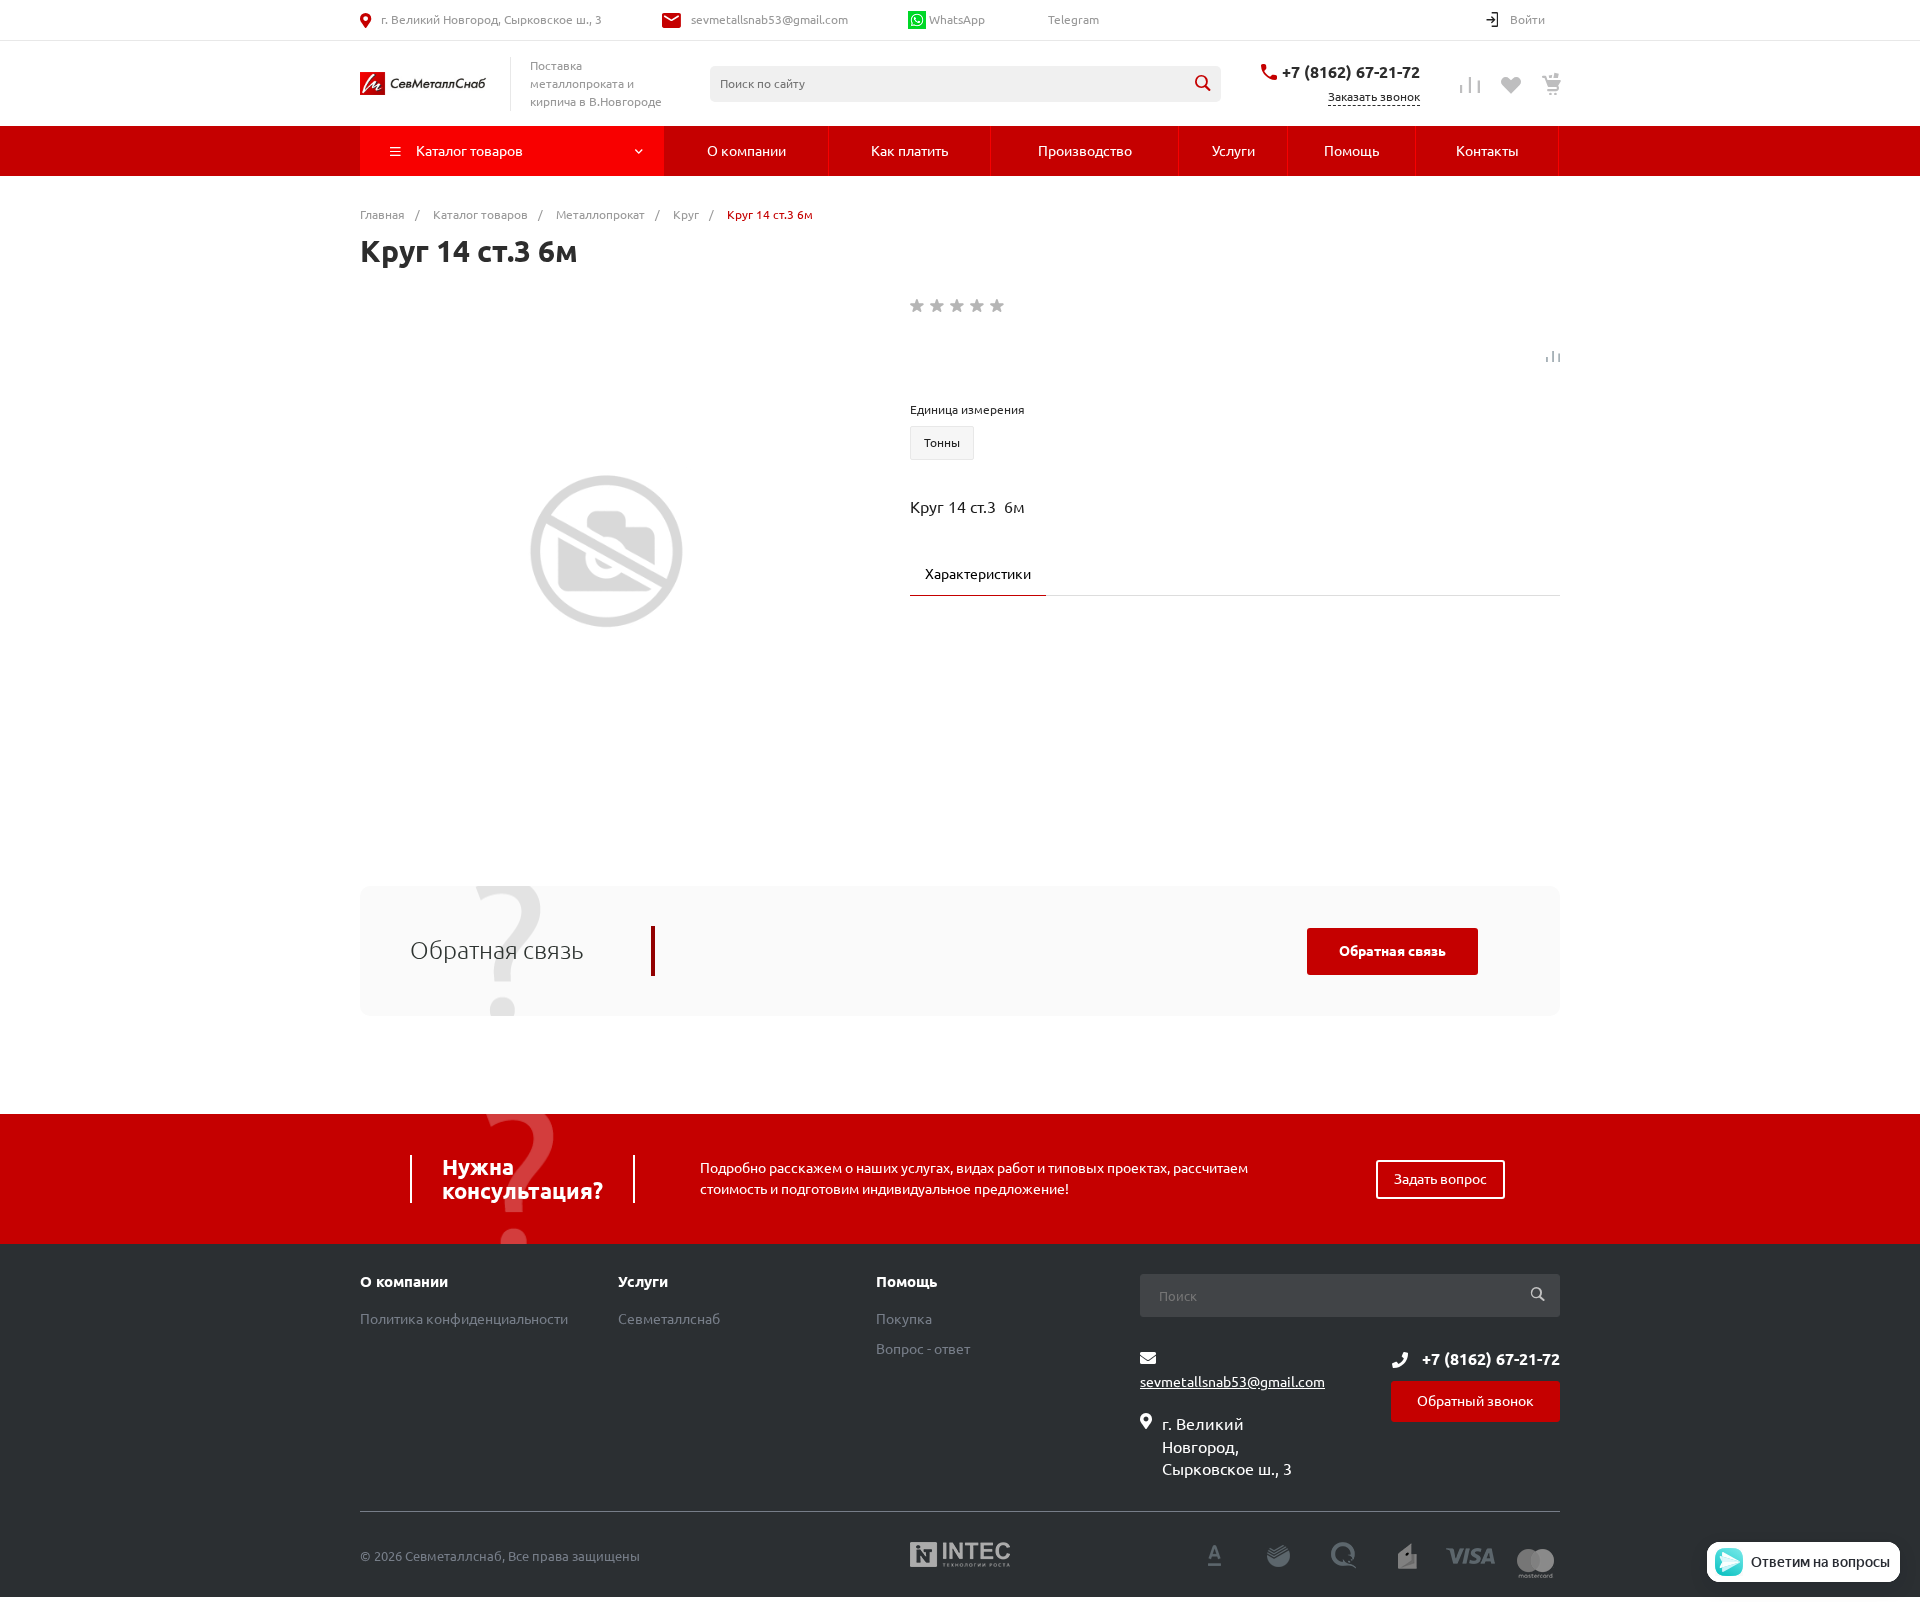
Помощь (906, 1282)
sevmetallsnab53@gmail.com (769, 19)
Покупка (904, 1319)
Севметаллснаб (669, 1319)
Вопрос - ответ (923, 1349)
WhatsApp (955, 19)
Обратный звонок (1475, 1401)
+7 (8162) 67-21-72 (1351, 72)
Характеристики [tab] (978, 574)
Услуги (643, 1282)
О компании (404, 1282)
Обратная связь (1392, 951)
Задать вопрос (1440, 1179)
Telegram (1072, 19)
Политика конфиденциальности (464, 1319)
